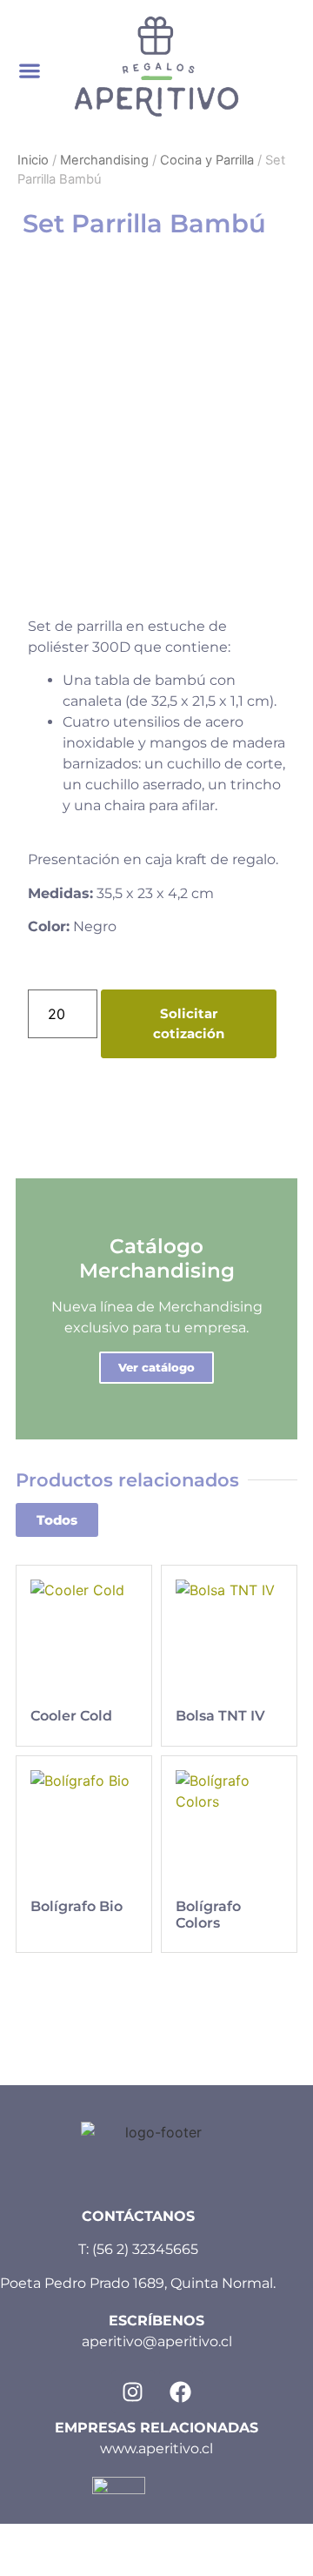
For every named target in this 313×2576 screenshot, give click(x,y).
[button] (29, 71)
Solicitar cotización (189, 1023)
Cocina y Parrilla (207, 160)
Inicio (33, 160)
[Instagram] (133, 2392)
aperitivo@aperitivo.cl (157, 2341)
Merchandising (104, 160)
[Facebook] (181, 2392)
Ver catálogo (156, 1367)
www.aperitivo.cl (156, 2449)
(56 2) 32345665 (145, 2249)
